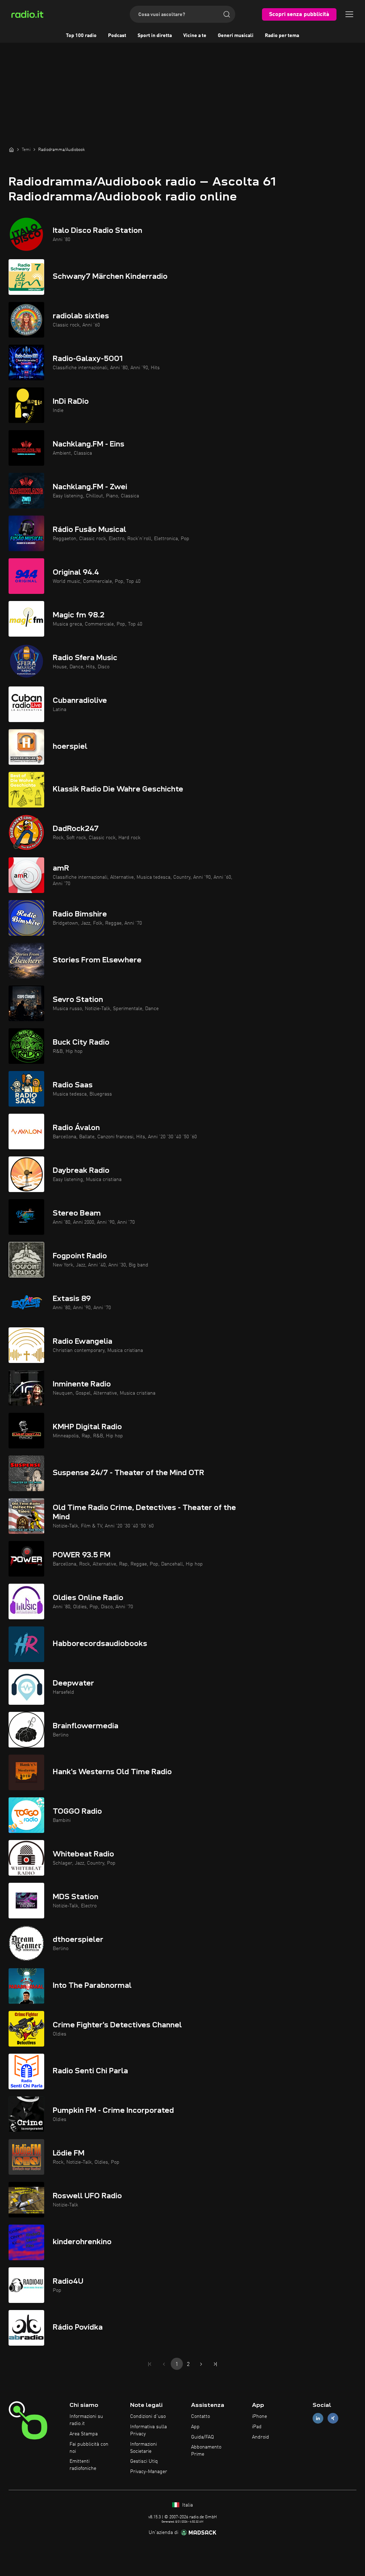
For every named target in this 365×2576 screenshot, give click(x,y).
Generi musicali (236, 36)
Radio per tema (282, 36)
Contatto (201, 2416)
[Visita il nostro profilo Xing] (333, 2418)
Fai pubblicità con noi (89, 2448)
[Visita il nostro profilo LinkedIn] (318, 2418)
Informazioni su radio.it (86, 2420)
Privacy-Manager (149, 2472)
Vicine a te (195, 36)
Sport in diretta (155, 36)
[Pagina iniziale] (11, 150)
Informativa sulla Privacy (148, 2430)
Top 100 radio (81, 36)
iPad (257, 2427)
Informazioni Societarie (143, 2448)
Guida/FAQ (202, 2437)
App (195, 2427)
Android (261, 2437)
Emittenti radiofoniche (83, 2465)
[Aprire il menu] (349, 14)
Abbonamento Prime (206, 2451)
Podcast (117, 36)
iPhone (259, 2416)
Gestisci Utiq (144, 2461)
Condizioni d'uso (148, 2416)
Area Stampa (84, 2434)
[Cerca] (227, 14)
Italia (187, 2505)
